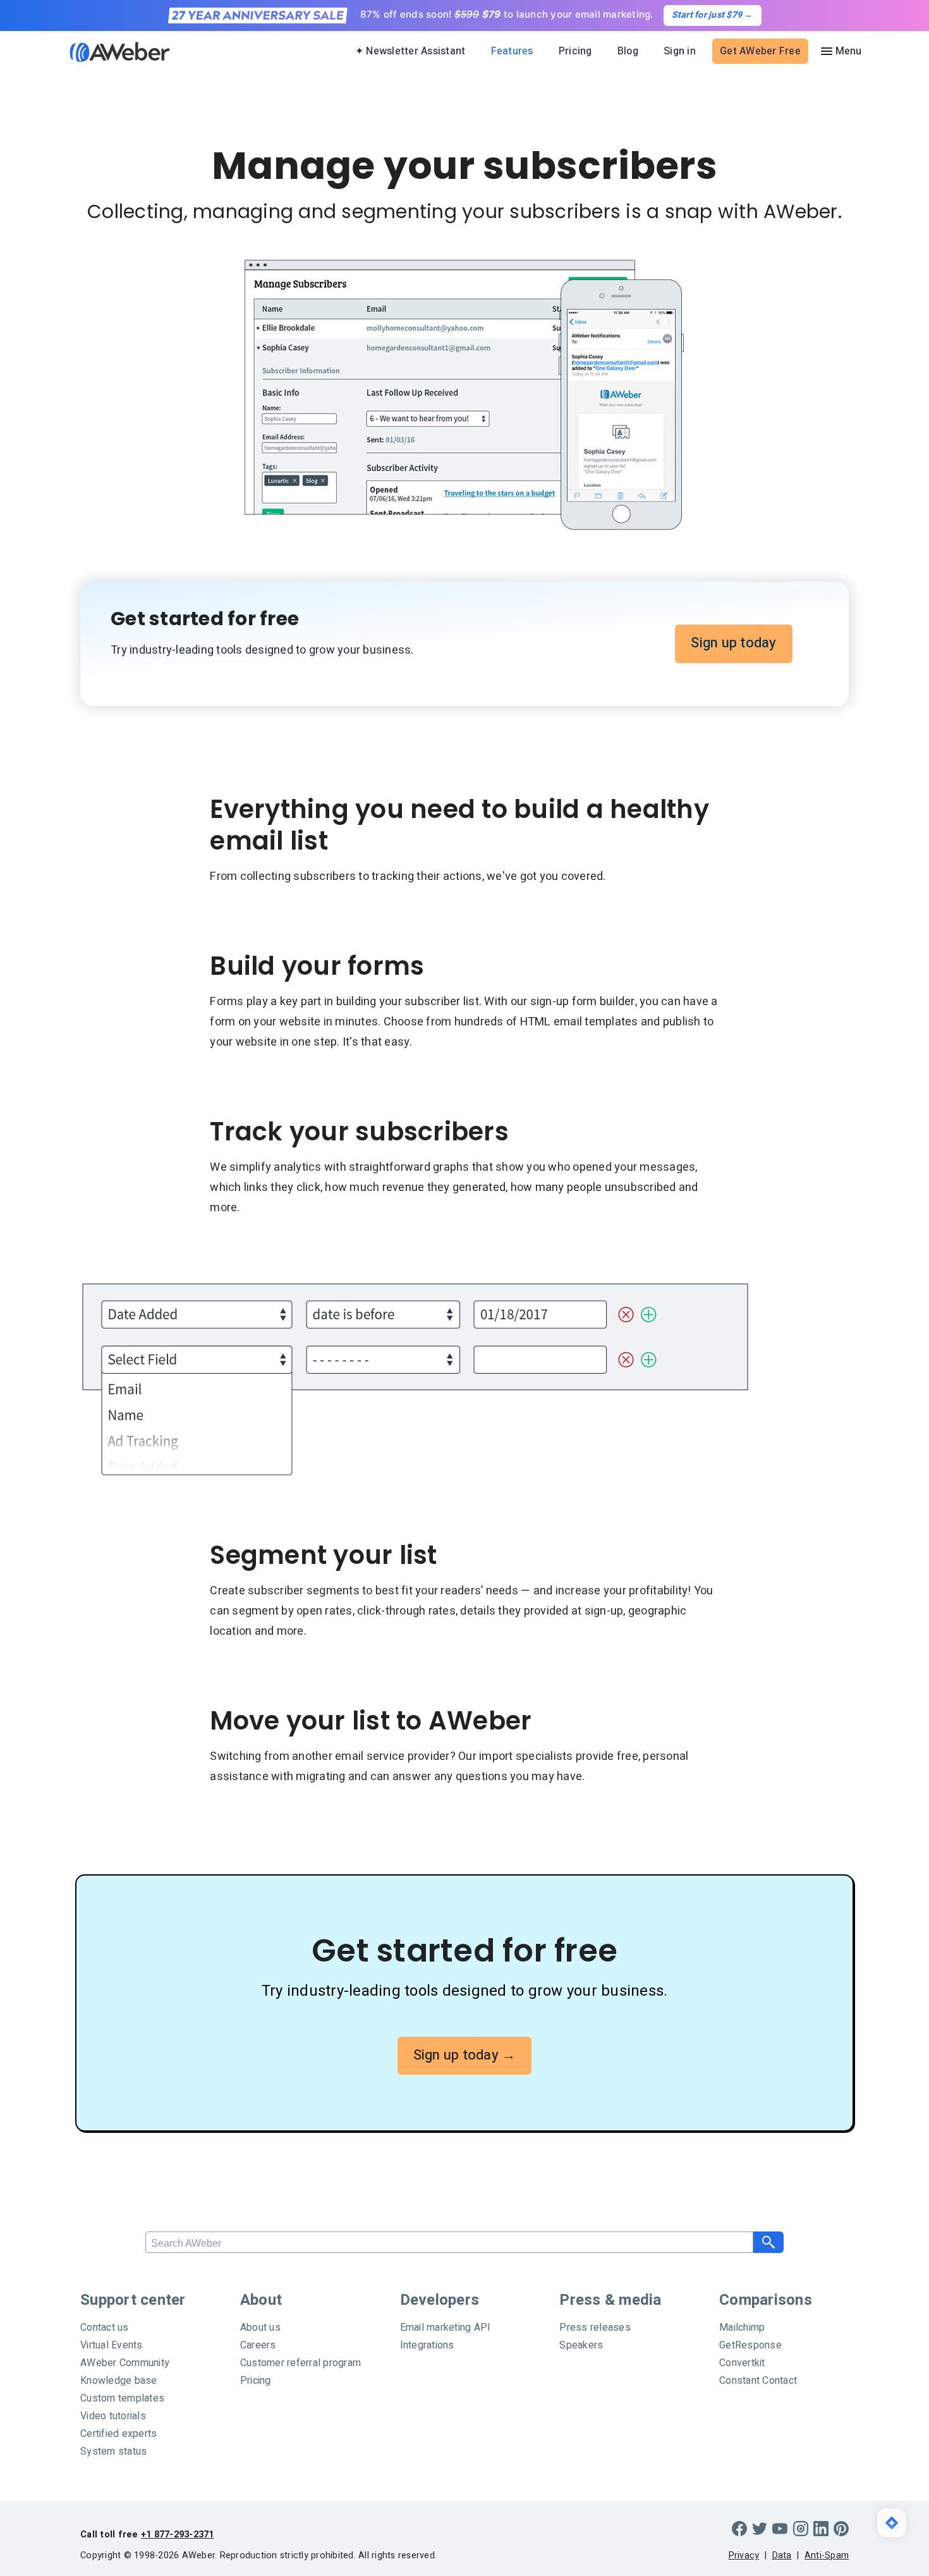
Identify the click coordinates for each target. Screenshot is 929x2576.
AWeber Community (125, 2363)
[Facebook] (739, 2529)
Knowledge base (119, 2381)
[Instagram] (801, 2529)
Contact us (105, 2328)
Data (782, 2555)
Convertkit (742, 2363)
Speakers (581, 2345)
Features (512, 51)
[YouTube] (780, 2529)
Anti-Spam (827, 2555)
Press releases (595, 2328)
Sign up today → (465, 2055)
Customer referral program (301, 2363)
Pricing (575, 51)
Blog (628, 51)
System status (113, 2451)
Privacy (744, 2555)
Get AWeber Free (760, 51)
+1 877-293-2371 (178, 2535)
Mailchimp (742, 2328)
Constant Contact (758, 2381)
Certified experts (118, 2434)
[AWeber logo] (111, 52)
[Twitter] (760, 2529)
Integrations (427, 2345)
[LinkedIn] (821, 2529)
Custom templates (122, 2398)
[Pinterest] (841, 2529)
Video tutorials (113, 2416)
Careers (258, 2345)
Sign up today (733, 643)
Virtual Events (112, 2345)
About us (260, 2328)
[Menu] (841, 51)
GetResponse (750, 2345)
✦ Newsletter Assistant (410, 51)
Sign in (680, 51)
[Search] (768, 2242)
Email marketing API (446, 2328)
